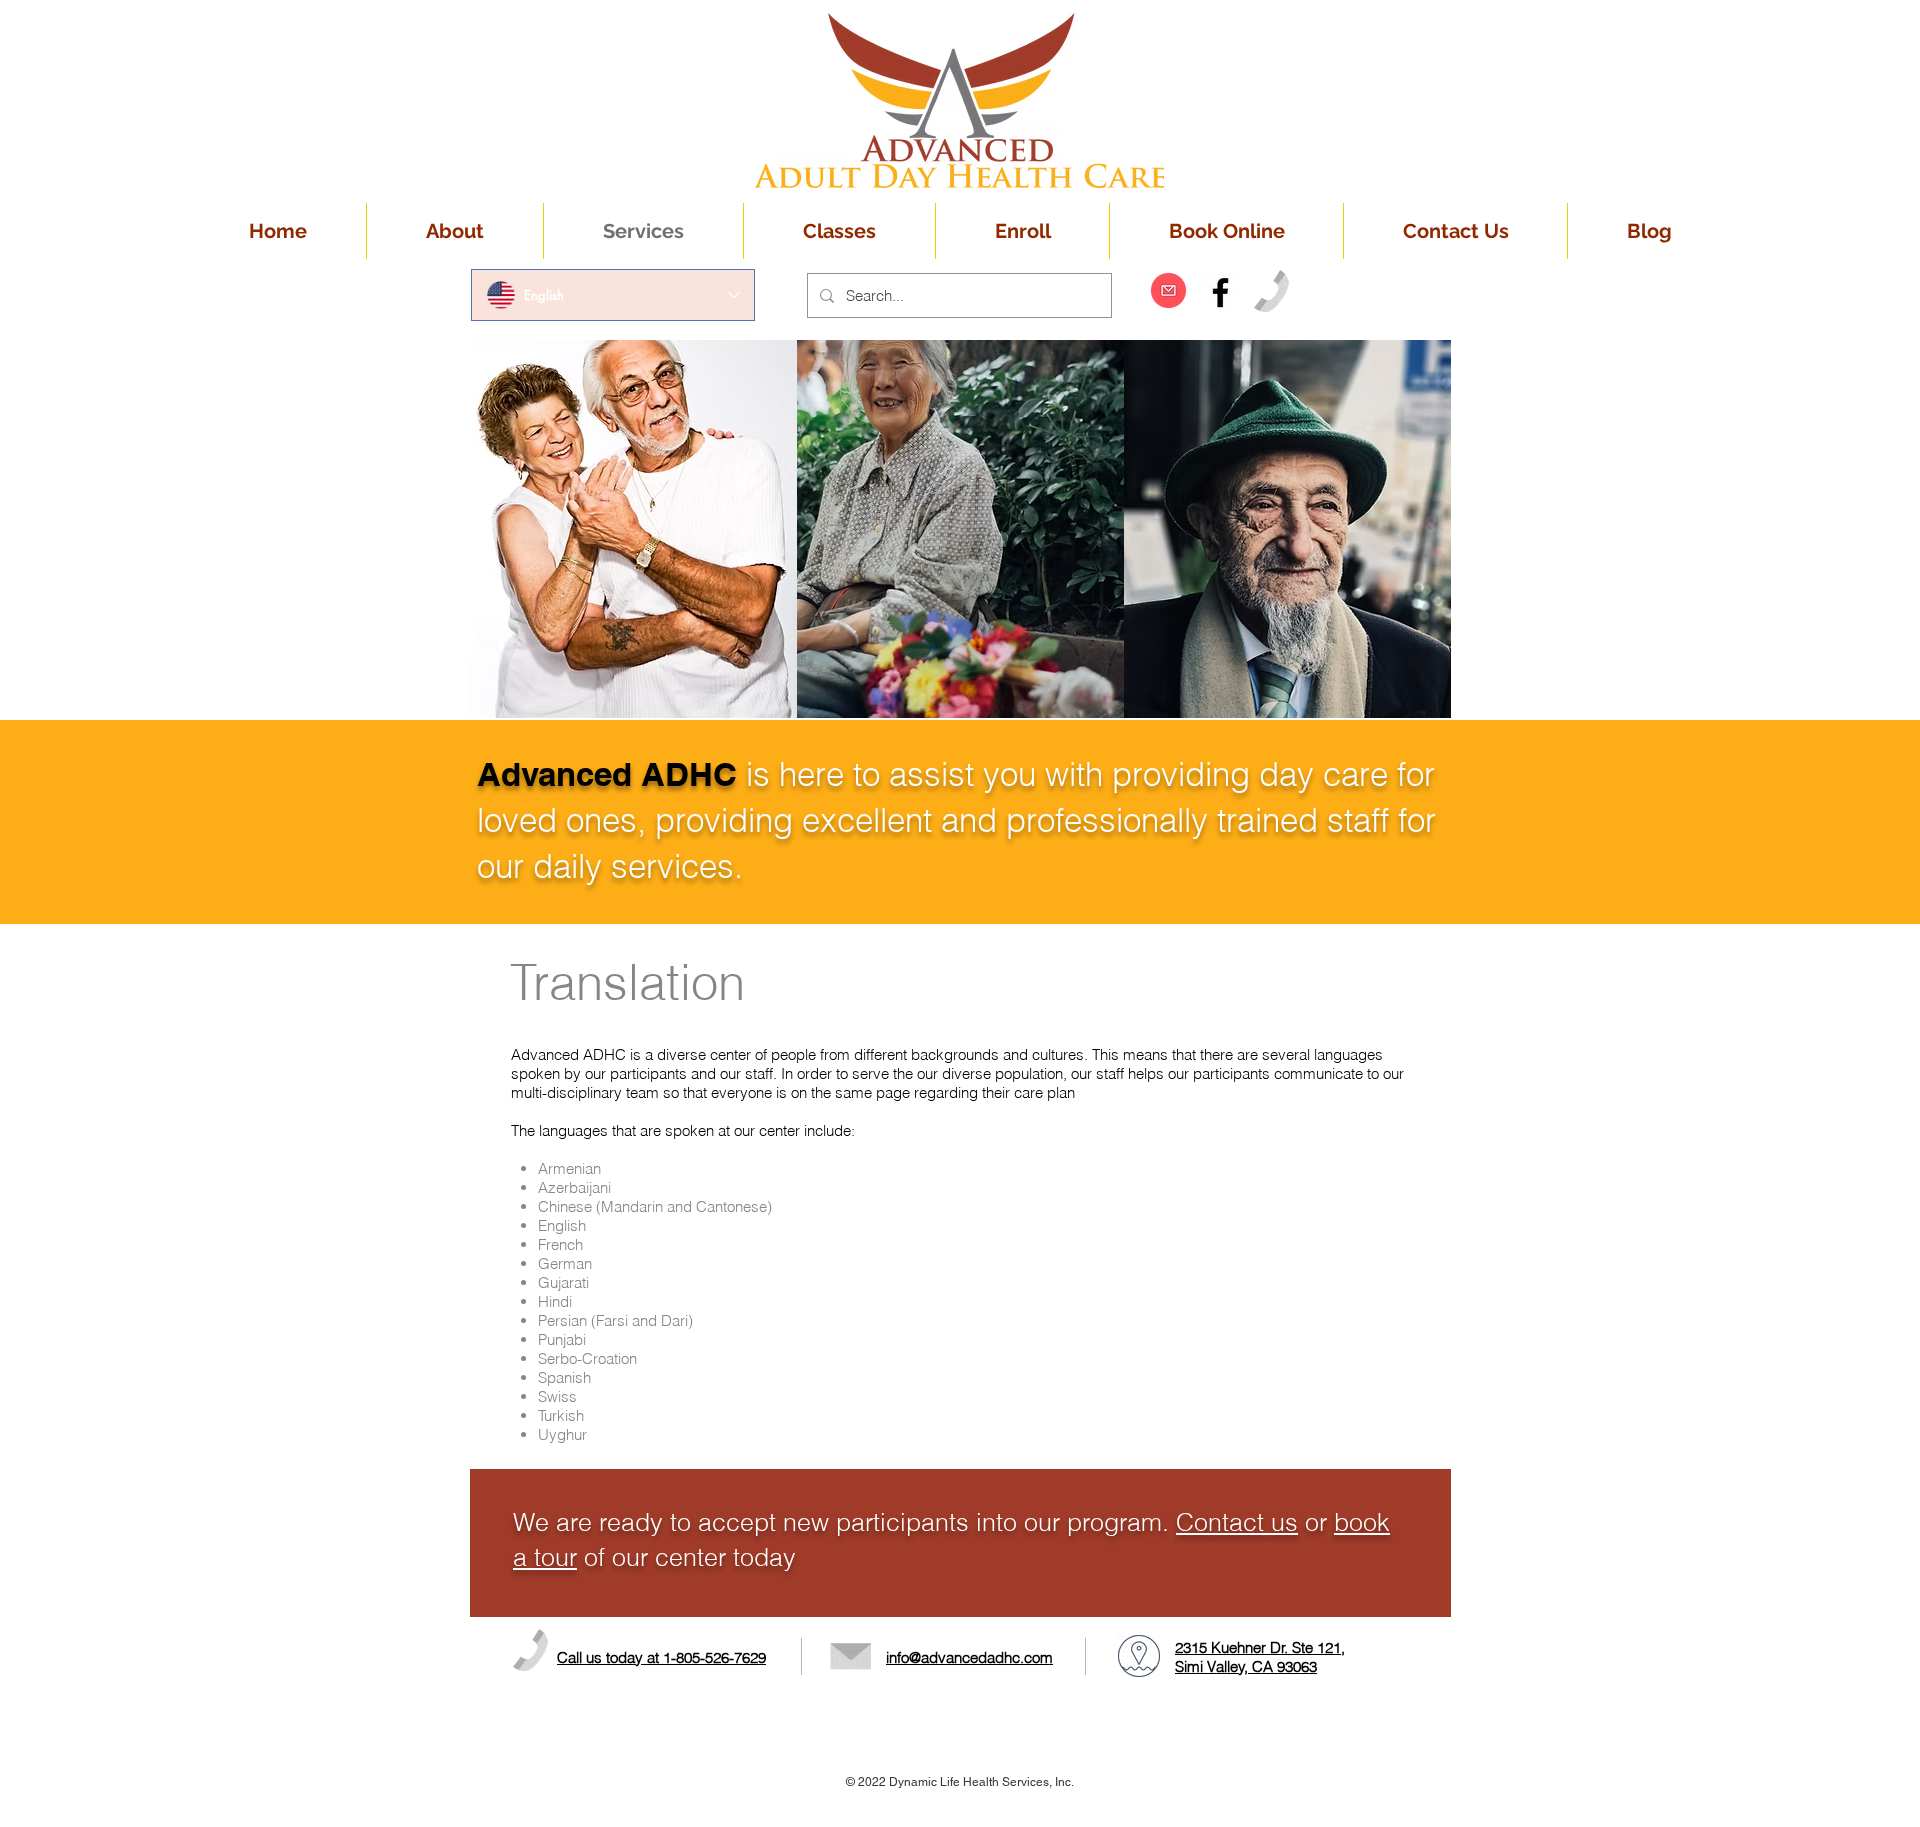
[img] (633, 529)
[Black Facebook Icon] (1220, 292)
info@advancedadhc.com (969, 1657)
